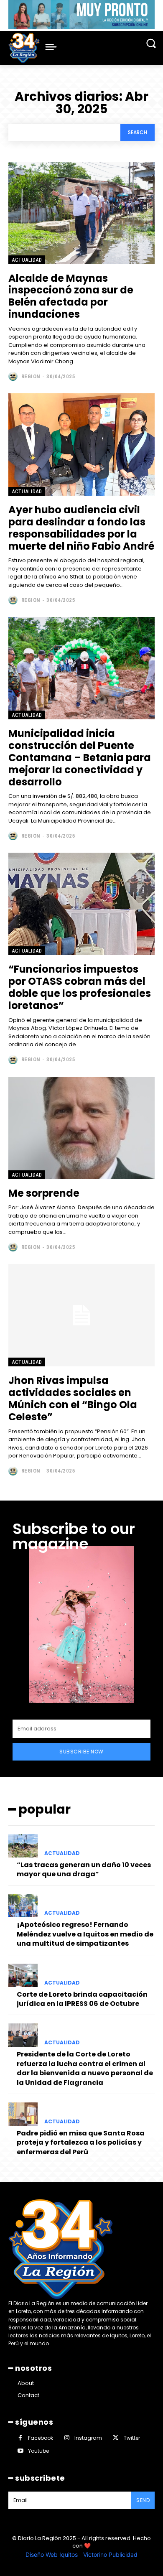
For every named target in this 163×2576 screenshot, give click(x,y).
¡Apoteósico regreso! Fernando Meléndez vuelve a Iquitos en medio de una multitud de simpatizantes (85, 1934)
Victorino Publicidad (110, 2554)
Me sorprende (44, 1193)
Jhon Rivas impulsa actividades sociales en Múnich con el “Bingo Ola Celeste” (73, 1398)
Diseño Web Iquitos (52, 2554)
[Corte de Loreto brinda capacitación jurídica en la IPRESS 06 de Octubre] (23, 1975)
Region (31, 376)
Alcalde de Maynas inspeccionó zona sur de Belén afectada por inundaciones (71, 296)
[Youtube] (20, 2451)
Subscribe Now (81, 1752)
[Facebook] (20, 2438)
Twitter (132, 2438)
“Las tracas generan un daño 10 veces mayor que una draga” (84, 1869)
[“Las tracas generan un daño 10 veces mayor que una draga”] (23, 1846)
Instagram (88, 2438)
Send (143, 2500)
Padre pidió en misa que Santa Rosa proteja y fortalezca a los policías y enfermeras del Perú (81, 2143)
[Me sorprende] (81, 1128)
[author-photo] (14, 376)
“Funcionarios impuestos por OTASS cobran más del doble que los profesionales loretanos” (80, 987)
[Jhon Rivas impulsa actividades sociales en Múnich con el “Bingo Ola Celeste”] (81, 1315)
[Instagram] (67, 2438)
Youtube (38, 2451)
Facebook (41, 2438)
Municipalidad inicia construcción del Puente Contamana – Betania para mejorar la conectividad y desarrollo (80, 757)
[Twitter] (116, 2438)
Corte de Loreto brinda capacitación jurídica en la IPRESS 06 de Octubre (82, 1999)
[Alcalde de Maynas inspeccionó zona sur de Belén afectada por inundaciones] (81, 213)
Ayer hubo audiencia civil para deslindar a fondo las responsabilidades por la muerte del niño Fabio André (81, 528)
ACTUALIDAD (27, 260)
